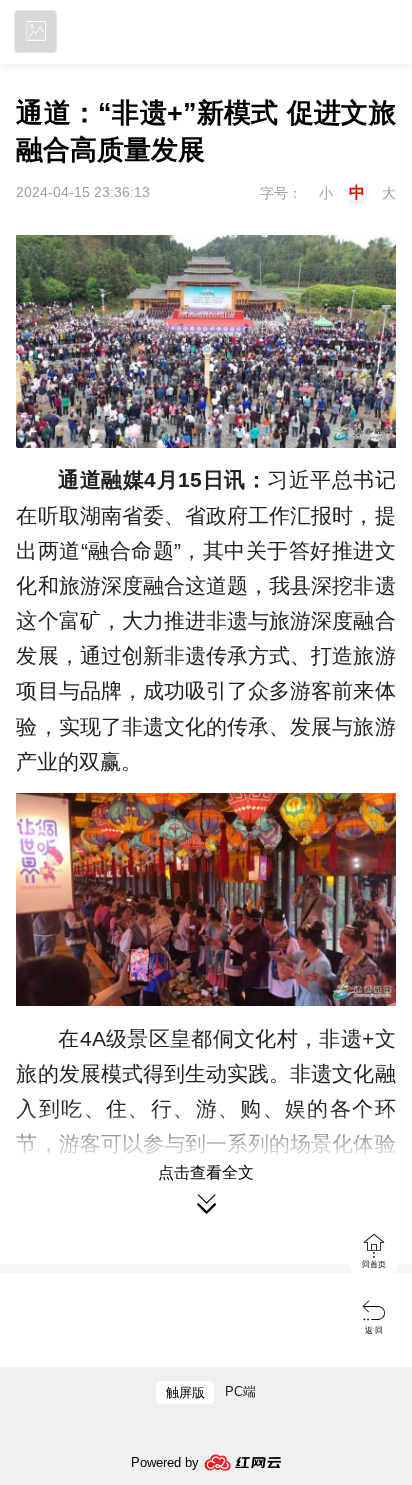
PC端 (240, 1391)
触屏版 (185, 1392)
